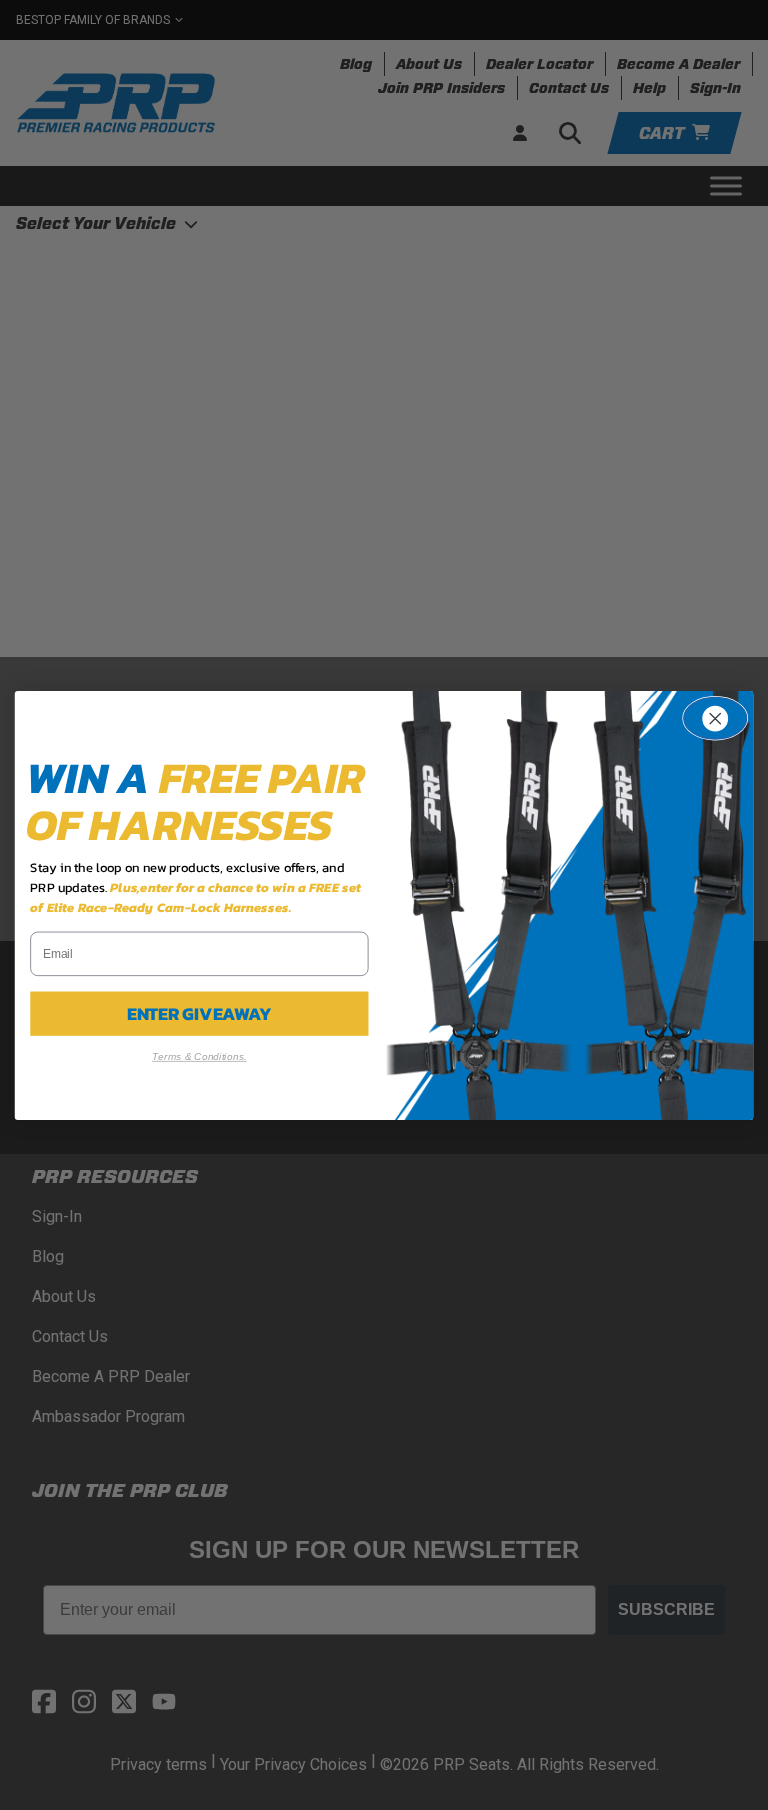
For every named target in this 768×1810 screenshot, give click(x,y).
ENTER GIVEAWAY (199, 1013)
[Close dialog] (715, 717)
